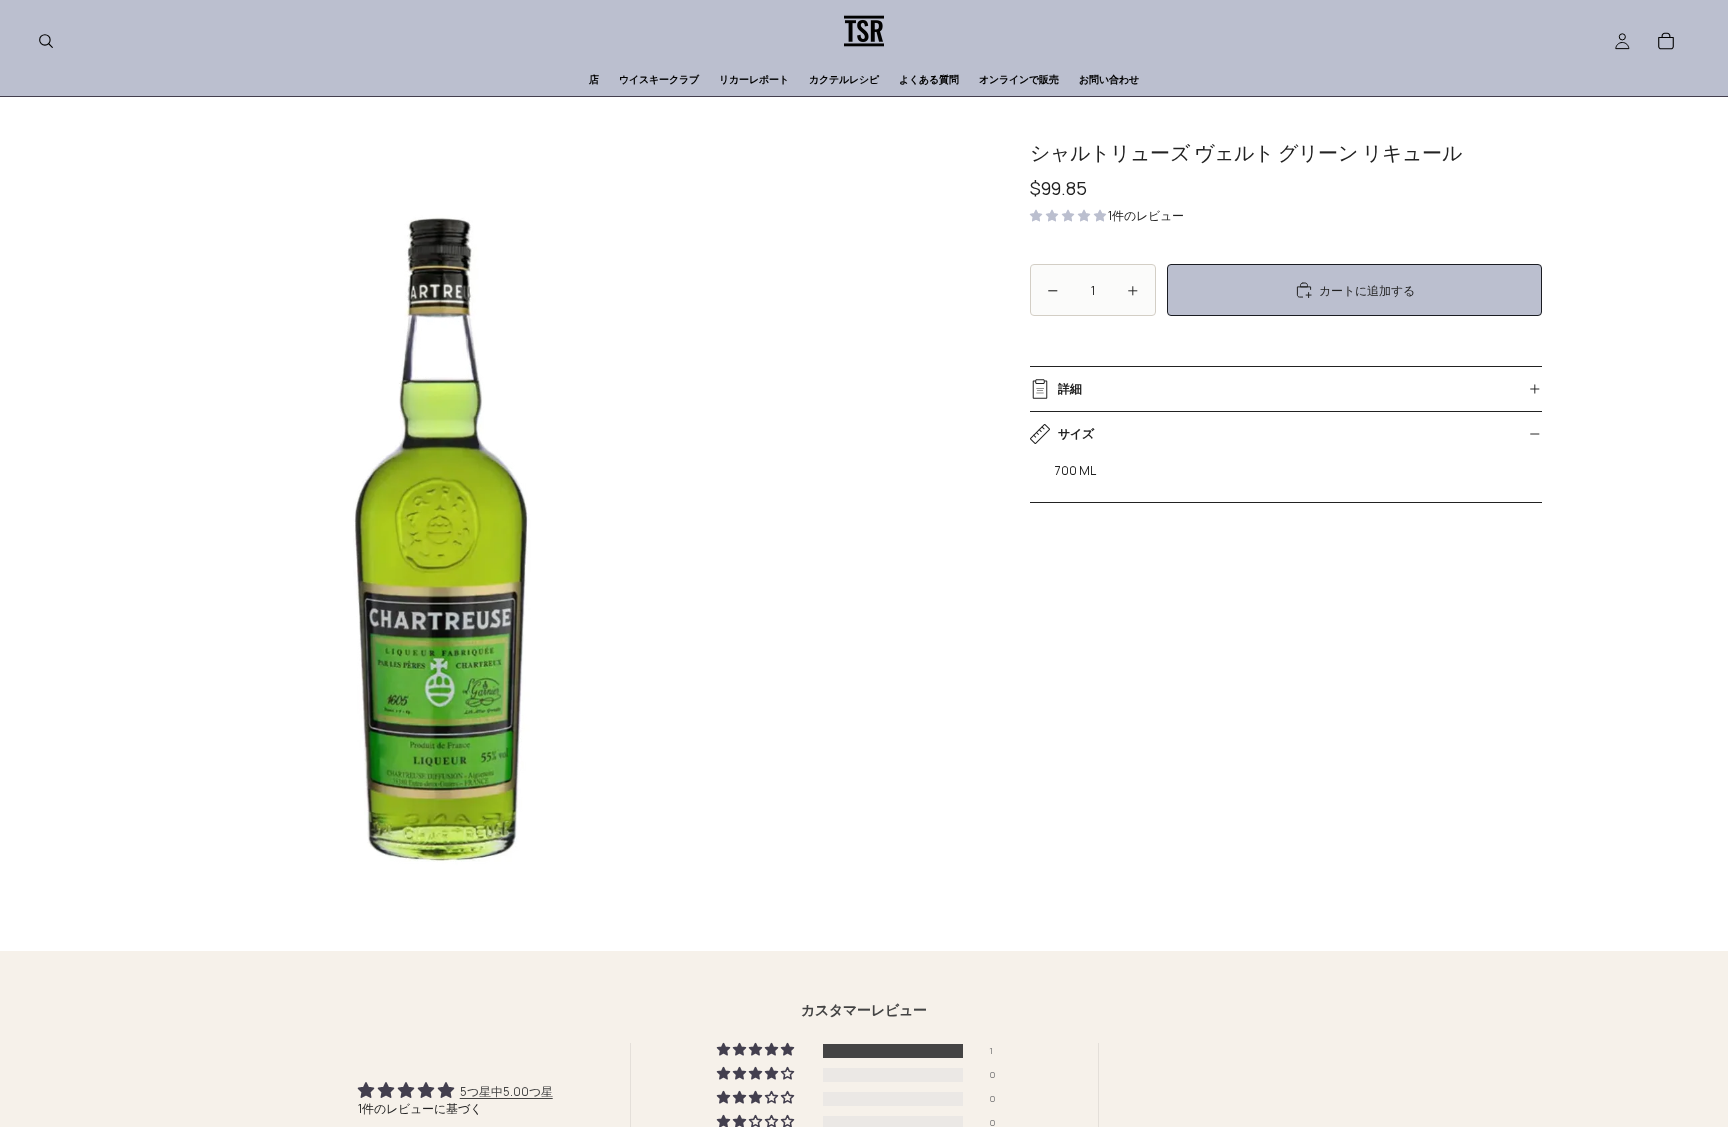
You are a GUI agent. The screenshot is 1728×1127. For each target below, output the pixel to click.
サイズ (1076, 433)
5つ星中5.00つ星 (506, 1091)
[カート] (1666, 41)
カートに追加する (1367, 290)
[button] (1069, 215)
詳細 (1070, 388)
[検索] (46, 41)
